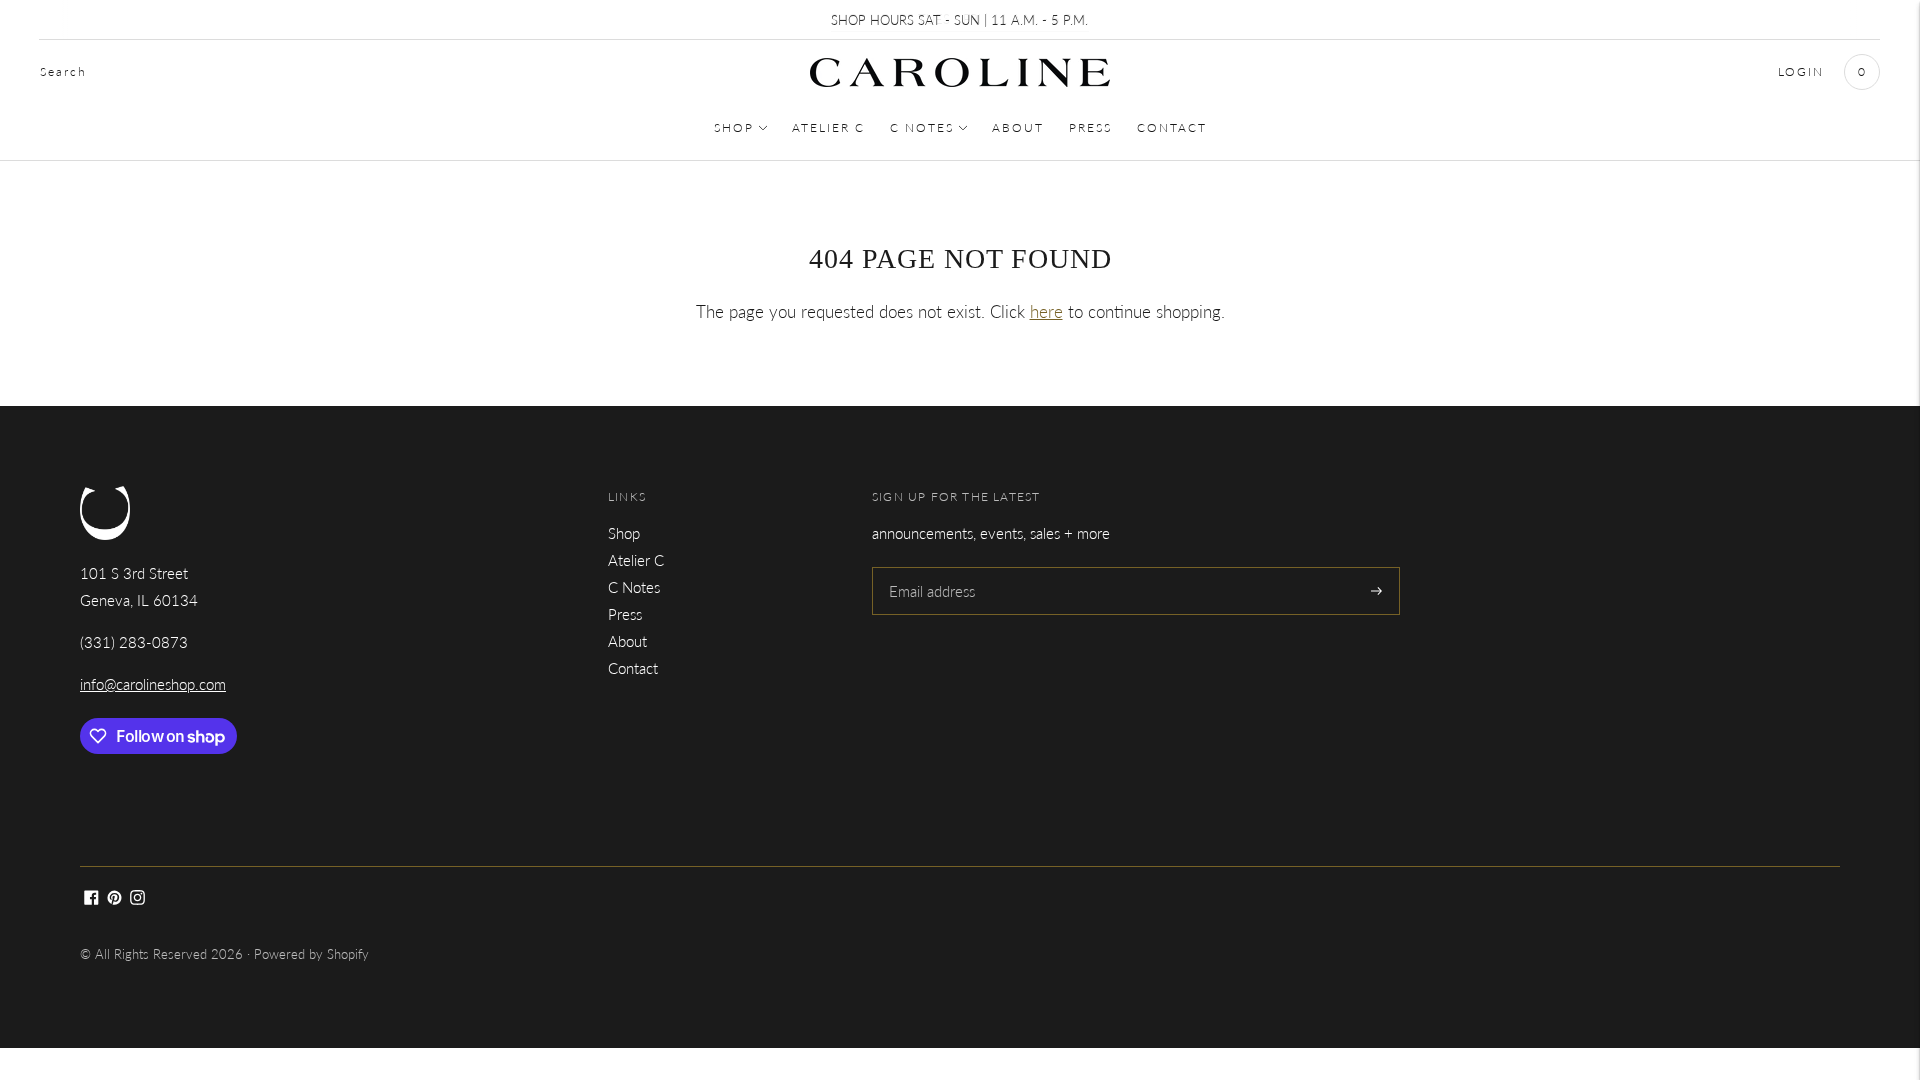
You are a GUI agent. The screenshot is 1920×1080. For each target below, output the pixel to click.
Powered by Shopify (311, 954)
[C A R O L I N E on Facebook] (91, 899)
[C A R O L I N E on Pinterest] (114, 899)
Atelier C (828, 127)
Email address (931, 568)
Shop (734, 127)
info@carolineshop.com (153, 684)
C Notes (922, 127)
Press (1090, 127)
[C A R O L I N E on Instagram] (137, 899)
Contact (1172, 127)
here (1046, 311)
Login (1801, 71)
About (1018, 127)
